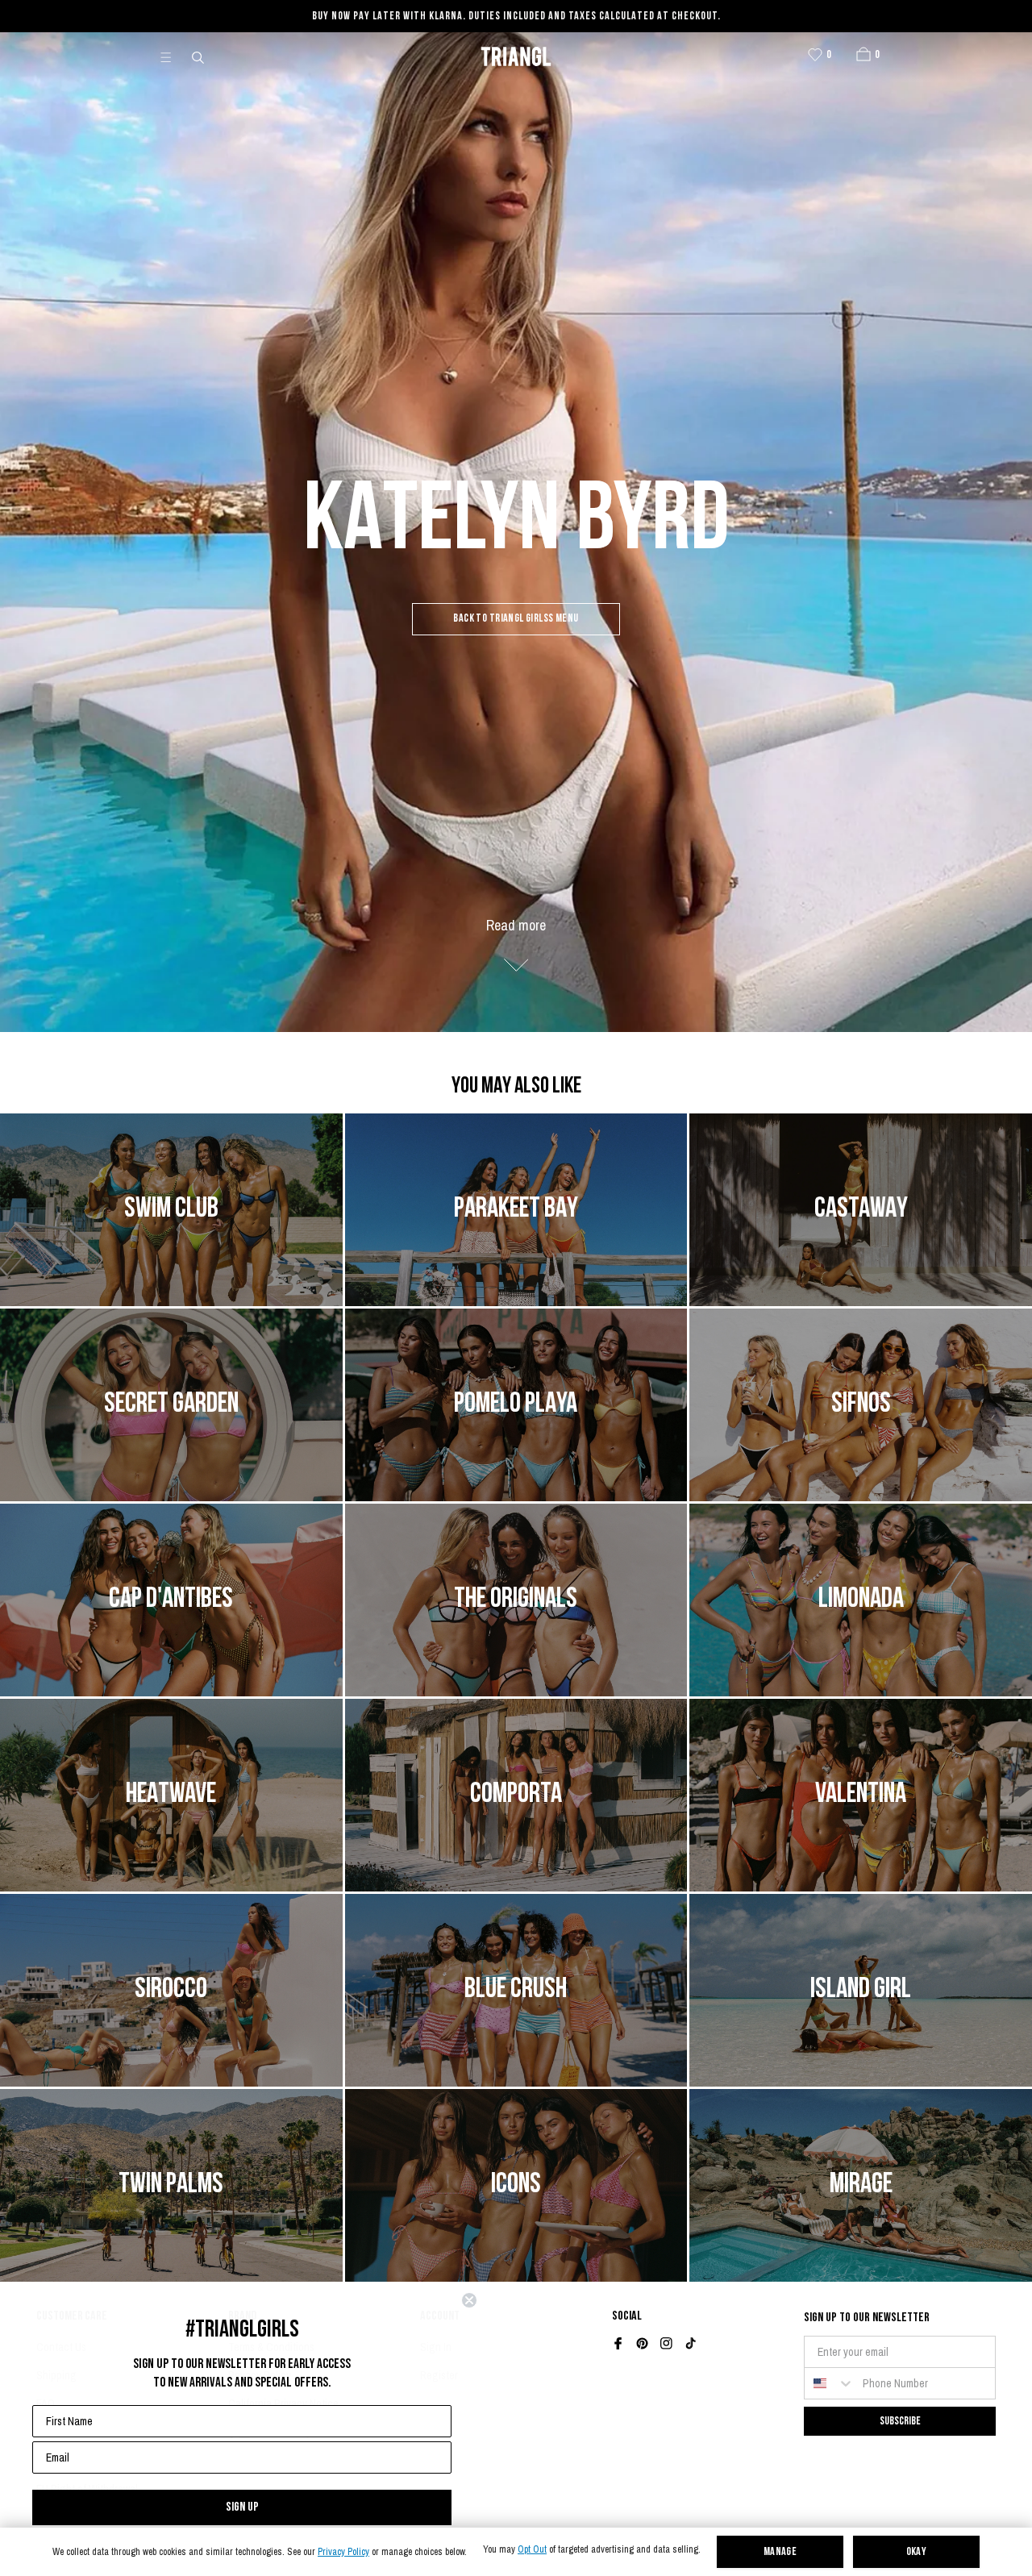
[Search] (199, 56)
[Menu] (173, 56)
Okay (917, 2552)
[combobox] (830, 2383)
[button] (863, 54)
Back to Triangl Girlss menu (516, 619)
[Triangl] (516, 56)
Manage (780, 2552)
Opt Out (532, 2550)
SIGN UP (242, 2507)
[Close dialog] (469, 2300)
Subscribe (900, 2421)
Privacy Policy (343, 2552)
